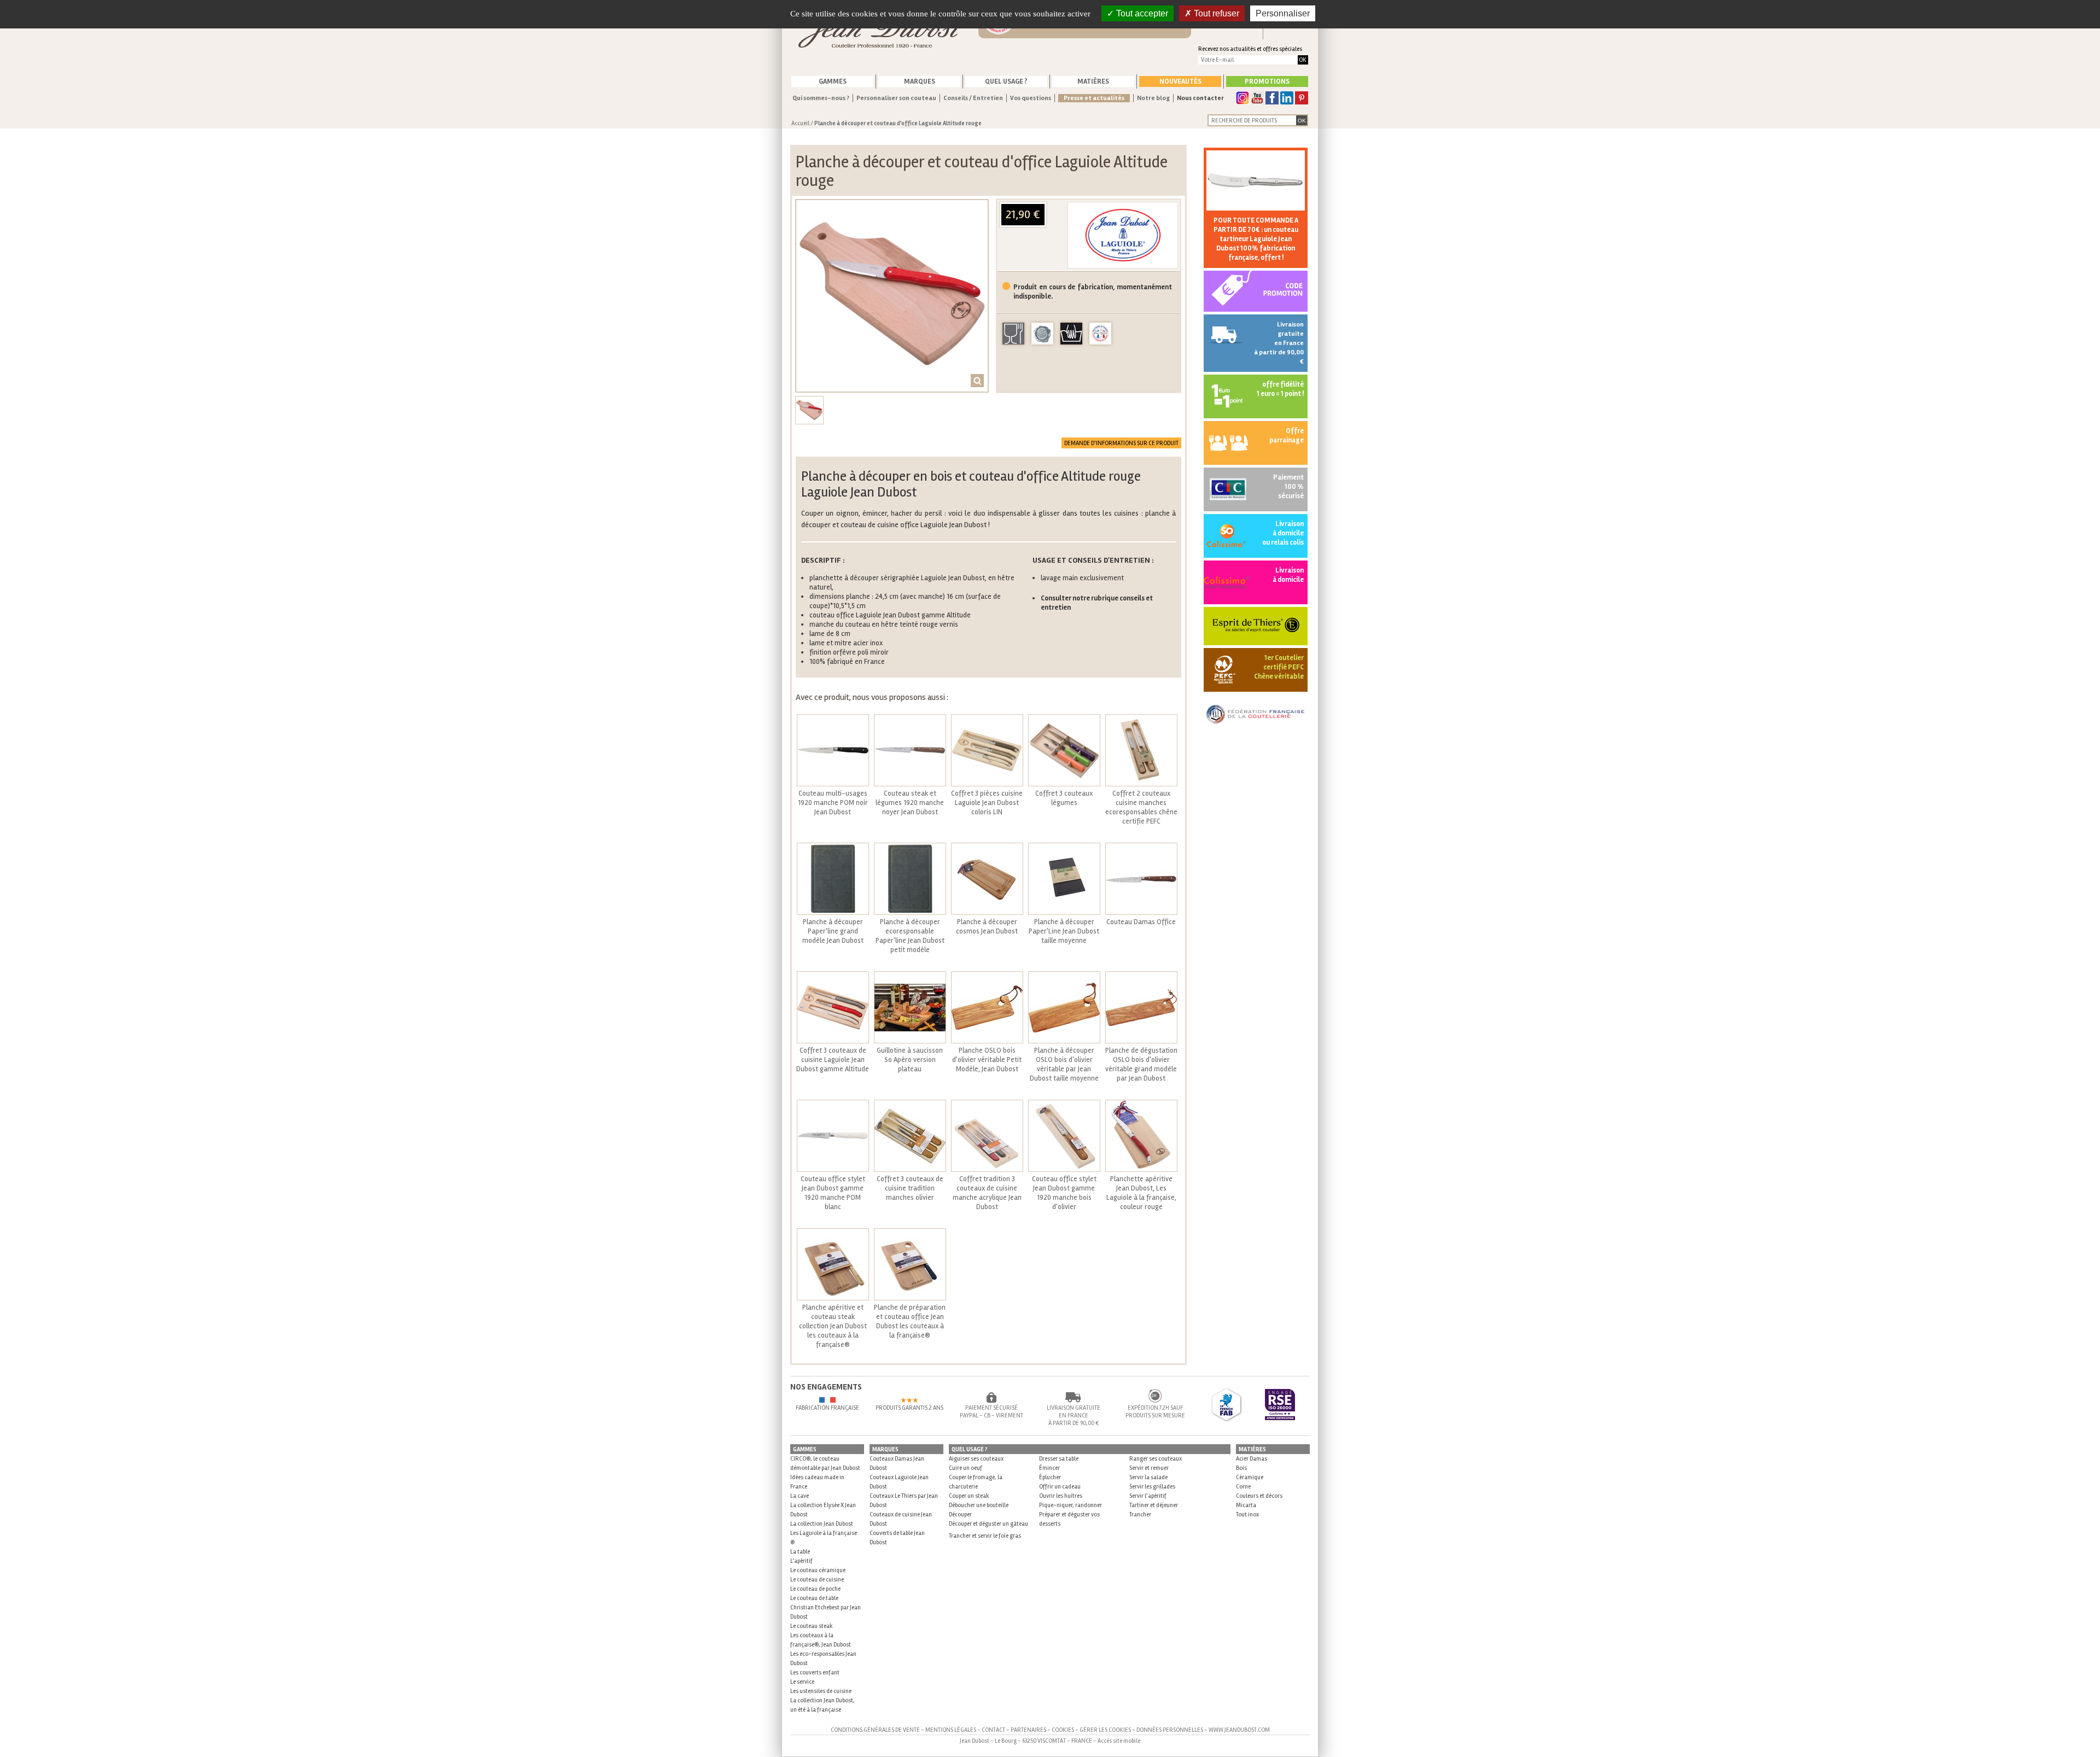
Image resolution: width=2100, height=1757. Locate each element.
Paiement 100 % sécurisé (1288, 487)
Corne (1243, 1487)
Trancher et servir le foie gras (985, 1536)
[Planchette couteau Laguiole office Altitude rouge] (892, 296)
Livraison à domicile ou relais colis (1283, 533)
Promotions (1267, 81)
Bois (1241, 1468)
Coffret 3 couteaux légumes (1064, 798)
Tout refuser (1215, 13)
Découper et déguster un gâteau (988, 1524)
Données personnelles (1170, 1730)
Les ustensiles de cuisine (821, 1691)
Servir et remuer (1149, 1468)
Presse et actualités (1094, 98)
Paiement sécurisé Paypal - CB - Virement (991, 1412)
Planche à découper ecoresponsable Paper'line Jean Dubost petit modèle (910, 936)
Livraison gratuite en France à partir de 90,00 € (1279, 343)
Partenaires (1028, 1730)
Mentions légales (951, 1730)
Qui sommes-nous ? (821, 98)
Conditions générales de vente (875, 1730)
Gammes (833, 81)
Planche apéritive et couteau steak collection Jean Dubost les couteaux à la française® (833, 1326)
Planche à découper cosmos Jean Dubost (987, 927)
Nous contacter (1200, 98)
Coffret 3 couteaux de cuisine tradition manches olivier (910, 1188)
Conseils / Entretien (973, 98)
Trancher (1140, 1514)
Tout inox (1247, 1514)
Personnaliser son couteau (896, 98)
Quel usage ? (1006, 81)
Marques (920, 81)
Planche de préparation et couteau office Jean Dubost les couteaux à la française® (910, 1321)
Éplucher (1050, 1477)
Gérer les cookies (1105, 1730)
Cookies (1063, 1730)
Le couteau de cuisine (817, 1580)
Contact (993, 1730)
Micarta (1246, 1505)
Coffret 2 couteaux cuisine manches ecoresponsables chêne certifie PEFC (1141, 807)
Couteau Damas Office (1141, 922)
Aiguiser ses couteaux (976, 1459)
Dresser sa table (1059, 1459)
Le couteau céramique (818, 1570)
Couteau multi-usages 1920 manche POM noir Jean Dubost (833, 803)
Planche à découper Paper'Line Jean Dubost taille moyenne (1064, 931)
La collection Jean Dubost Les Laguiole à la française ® (824, 1533)
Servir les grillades (1152, 1487)
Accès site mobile (1119, 1741)
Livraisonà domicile (1288, 575)
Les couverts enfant (815, 1673)
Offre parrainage (1287, 436)
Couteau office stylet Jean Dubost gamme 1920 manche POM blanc (833, 1193)
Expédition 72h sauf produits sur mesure (1155, 1412)
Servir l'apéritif (1148, 1496)
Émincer (1049, 1468)
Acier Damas (1252, 1459)
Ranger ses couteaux (1156, 1459)
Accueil (800, 123)
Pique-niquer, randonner (1071, 1505)
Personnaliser (1283, 13)
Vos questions (1031, 98)
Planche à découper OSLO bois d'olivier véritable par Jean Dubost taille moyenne (1064, 1064)
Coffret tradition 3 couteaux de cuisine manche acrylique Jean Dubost (987, 1193)
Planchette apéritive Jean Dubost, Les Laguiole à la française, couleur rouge (1141, 1193)
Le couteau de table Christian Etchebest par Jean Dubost (826, 1607)
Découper (960, 1514)
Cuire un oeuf (966, 1468)
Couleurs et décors (1259, 1496)
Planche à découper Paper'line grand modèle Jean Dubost (833, 931)
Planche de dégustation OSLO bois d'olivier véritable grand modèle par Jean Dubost (1141, 1064)
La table (800, 1552)
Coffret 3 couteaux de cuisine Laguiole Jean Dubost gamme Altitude (833, 1060)
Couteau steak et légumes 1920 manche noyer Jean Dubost (910, 803)
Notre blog (1153, 98)
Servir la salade (1148, 1477)
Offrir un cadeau (1060, 1487)
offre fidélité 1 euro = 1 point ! (1280, 389)
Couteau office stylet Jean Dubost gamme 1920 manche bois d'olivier (1064, 1193)
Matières (1093, 81)
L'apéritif (801, 1561)
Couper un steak (969, 1496)
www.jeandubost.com (1239, 1730)
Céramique (1250, 1477)
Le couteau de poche (815, 1589)
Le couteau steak (812, 1626)
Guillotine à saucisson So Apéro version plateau (910, 1060)
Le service (802, 1682)
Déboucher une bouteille (979, 1505)
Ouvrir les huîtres (1061, 1496)
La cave (800, 1496)
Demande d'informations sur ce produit (1121, 443)
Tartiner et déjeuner (1154, 1505)
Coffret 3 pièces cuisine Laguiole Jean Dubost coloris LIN (987, 803)
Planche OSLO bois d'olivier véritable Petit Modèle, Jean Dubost (987, 1060)
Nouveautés (1180, 81)
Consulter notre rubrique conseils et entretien (1097, 603)
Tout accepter (1141, 13)
